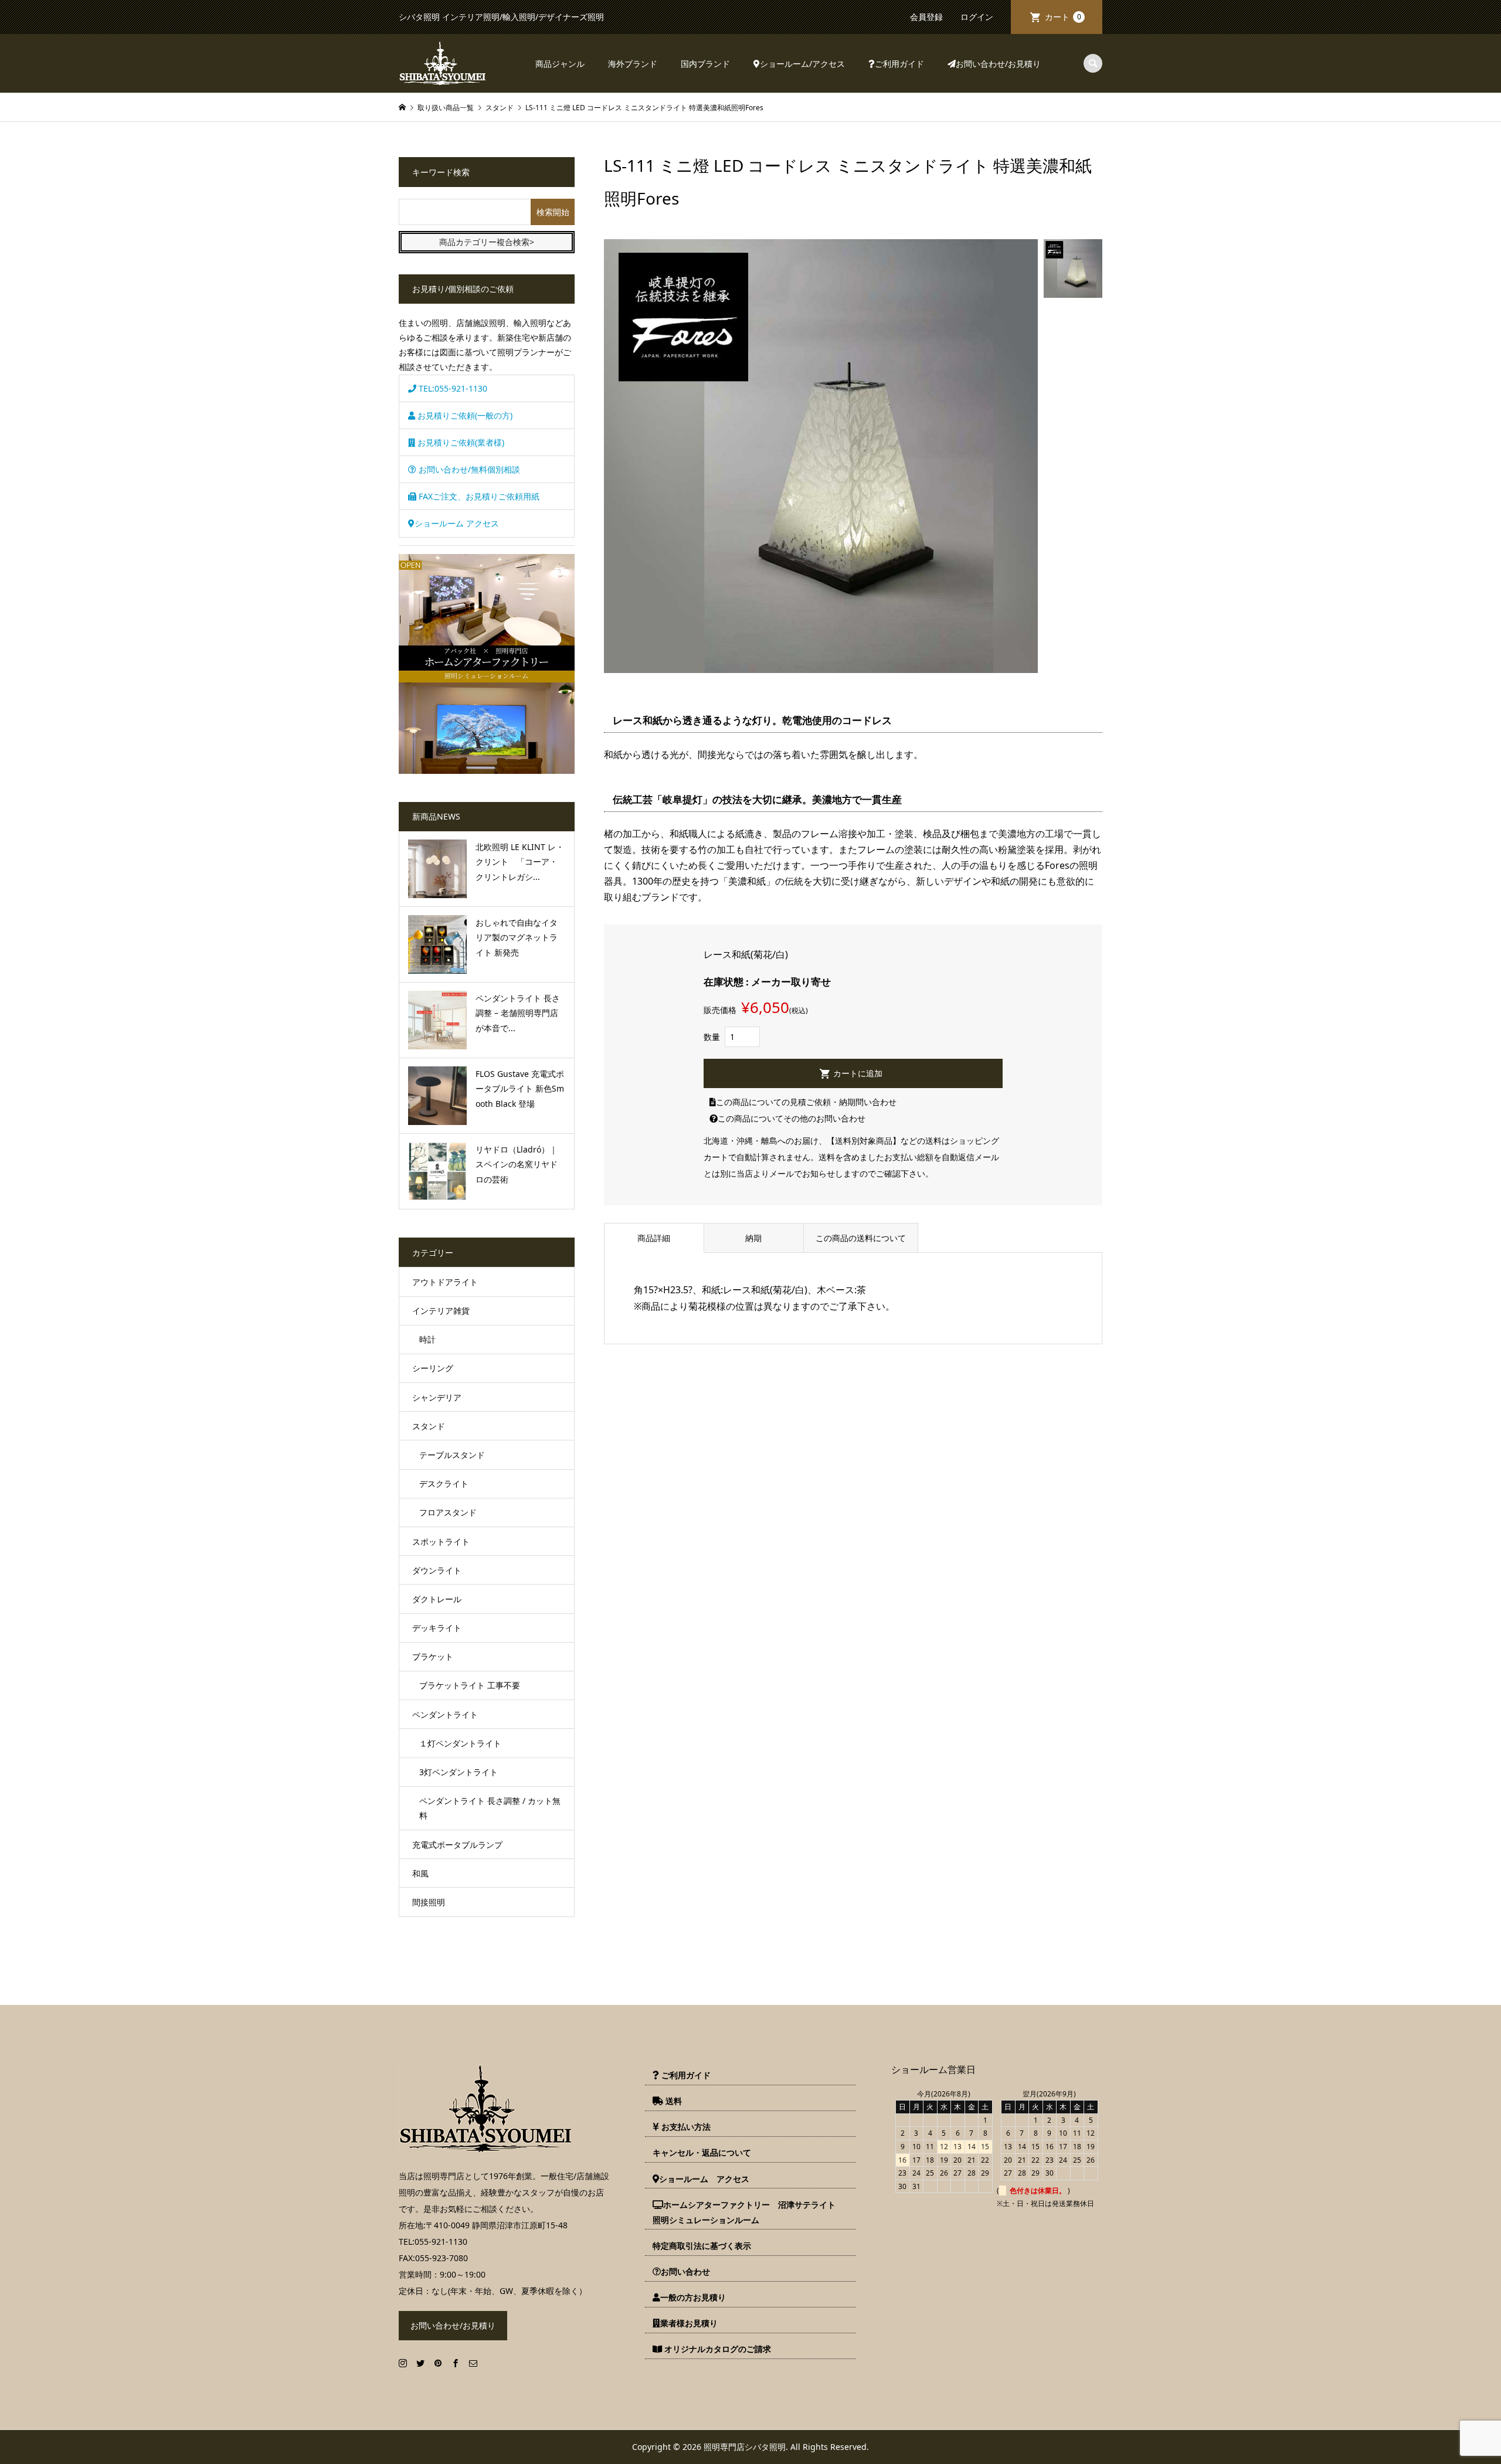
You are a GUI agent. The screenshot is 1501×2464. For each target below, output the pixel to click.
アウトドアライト (445, 1282)
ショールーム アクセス (457, 523)
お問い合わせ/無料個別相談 (468, 469)
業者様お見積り (689, 2323)
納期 (753, 1238)
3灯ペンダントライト (459, 1772)
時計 (427, 1339)
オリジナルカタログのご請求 (716, 2349)
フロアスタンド (448, 1512)
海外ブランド (633, 64)
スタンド (429, 1426)
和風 (420, 1873)
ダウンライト (437, 1570)
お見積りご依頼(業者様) (460, 442)
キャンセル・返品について (702, 2152)
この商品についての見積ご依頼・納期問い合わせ (806, 1102)
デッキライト (437, 1628)
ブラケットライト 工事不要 (470, 1685)
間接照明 (429, 1902)
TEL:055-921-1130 (452, 388)
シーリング (433, 1368)
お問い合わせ (685, 2271)
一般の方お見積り (693, 2297)
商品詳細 (654, 1238)
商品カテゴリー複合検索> (487, 242)
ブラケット (433, 1656)
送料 (673, 2101)
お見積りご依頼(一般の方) (464, 415)
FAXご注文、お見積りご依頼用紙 (478, 496)
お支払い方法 (685, 2127)
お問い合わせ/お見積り (998, 64)
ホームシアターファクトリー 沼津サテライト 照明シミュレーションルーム (748, 2212)
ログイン (977, 17)
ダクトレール (437, 1599)
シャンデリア (437, 1397)
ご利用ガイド (899, 64)
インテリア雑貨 (441, 1311)
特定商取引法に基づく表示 (702, 2246)
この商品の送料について (861, 1238)
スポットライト (441, 1542)
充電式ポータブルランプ (457, 1845)
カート (1063, 17)
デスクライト (444, 1484)
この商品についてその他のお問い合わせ (792, 1118)
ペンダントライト (445, 1714)
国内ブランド (705, 64)
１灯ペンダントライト (460, 1743)
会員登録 (926, 17)
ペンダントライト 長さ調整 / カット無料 (490, 1808)
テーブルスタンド (452, 1455)
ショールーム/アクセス (802, 64)
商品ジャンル (560, 64)
